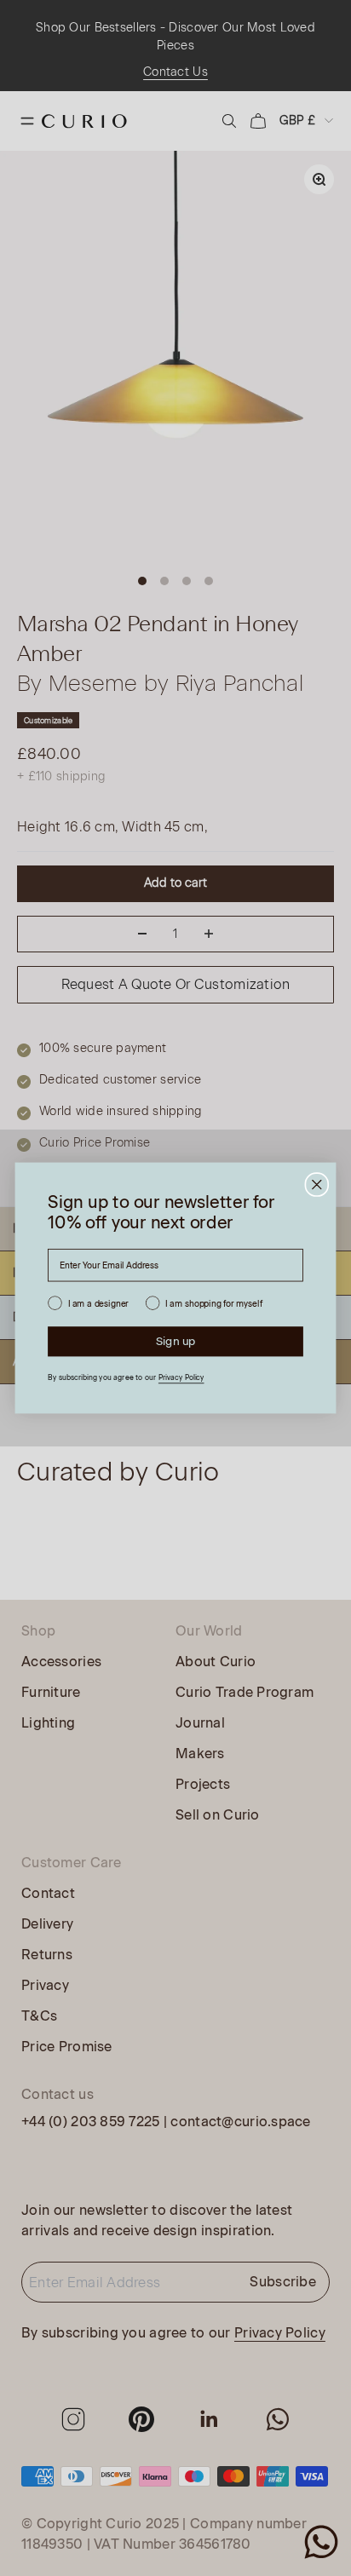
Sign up (176, 1341)
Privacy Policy (181, 1378)
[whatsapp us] (321, 2542)
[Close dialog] (316, 1184)
